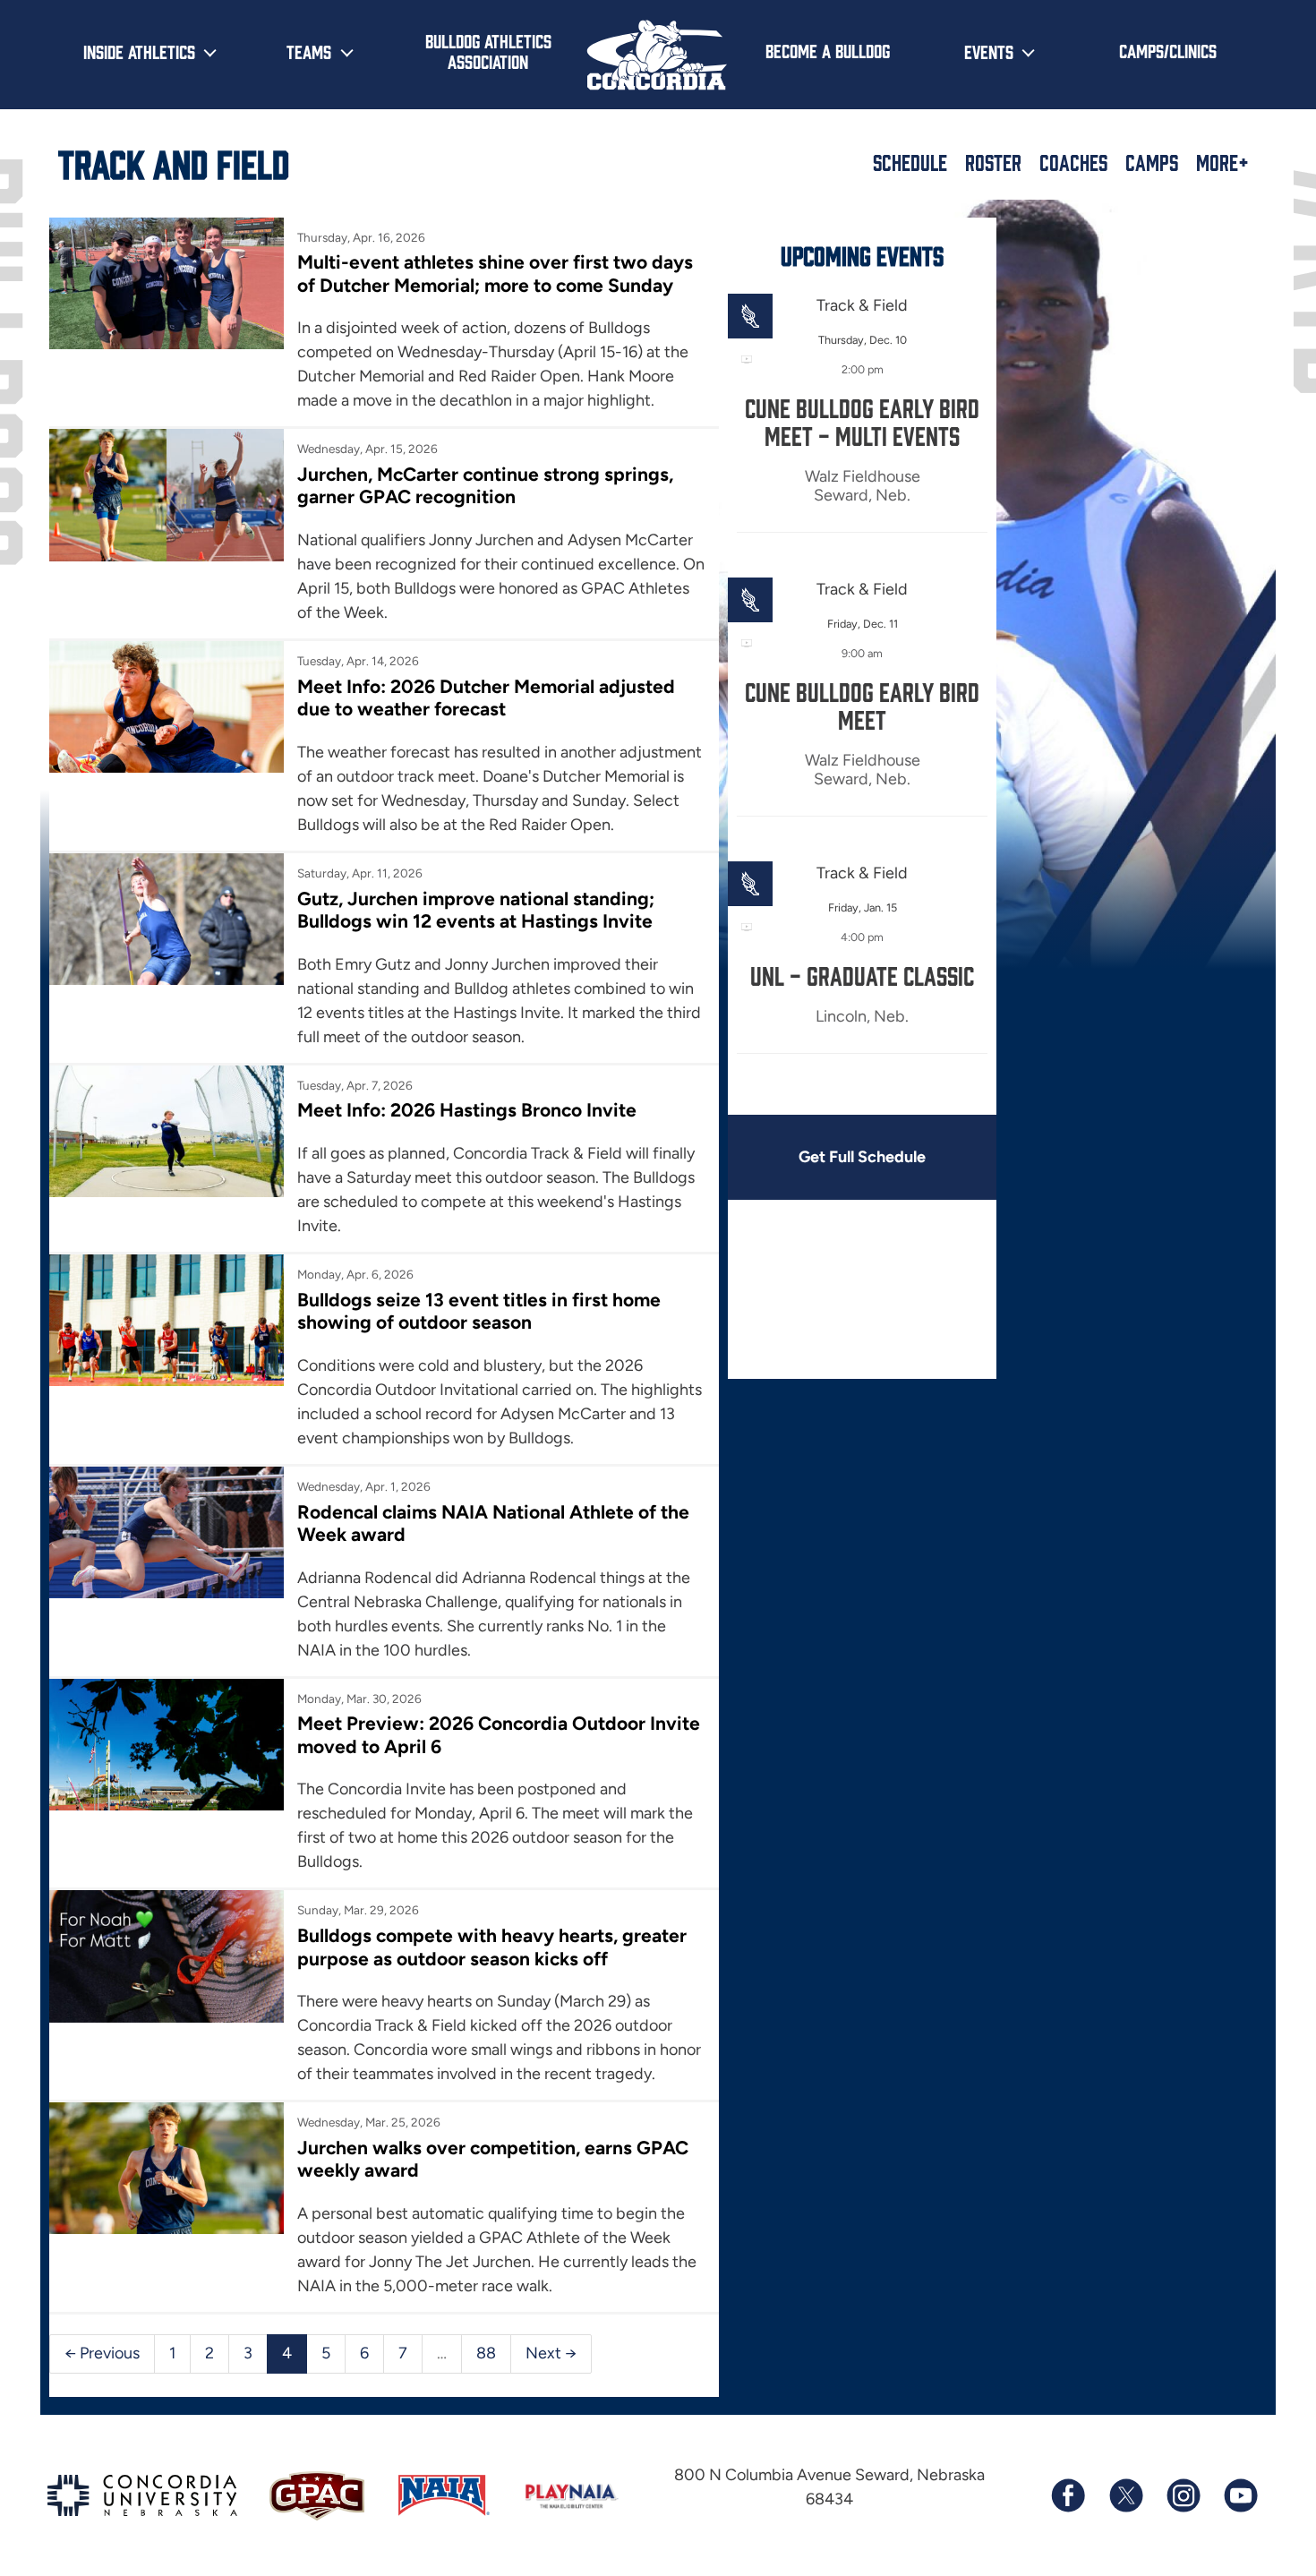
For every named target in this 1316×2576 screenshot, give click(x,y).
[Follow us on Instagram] (1183, 2495)
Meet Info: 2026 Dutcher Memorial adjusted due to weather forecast (486, 697)
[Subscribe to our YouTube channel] (1240, 2495)
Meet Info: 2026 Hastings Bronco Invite (467, 1110)
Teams (309, 51)
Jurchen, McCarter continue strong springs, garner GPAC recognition (485, 485)
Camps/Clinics (1168, 50)
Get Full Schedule (862, 1157)
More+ (1222, 162)
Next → (551, 2353)
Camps (1152, 162)
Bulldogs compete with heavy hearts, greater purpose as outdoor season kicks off (492, 1947)
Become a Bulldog (828, 50)
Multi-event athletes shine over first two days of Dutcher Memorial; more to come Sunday (495, 273)
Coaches (1073, 162)
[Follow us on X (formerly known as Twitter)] (1125, 2495)
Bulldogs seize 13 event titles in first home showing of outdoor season (479, 1311)
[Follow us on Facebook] (1068, 2495)
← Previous (102, 2353)
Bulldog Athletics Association (488, 51)
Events (989, 51)
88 (486, 2353)
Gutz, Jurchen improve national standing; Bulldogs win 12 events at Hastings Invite (476, 910)
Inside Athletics (139, 51)
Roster (993, 162)
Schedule (910, 162)
